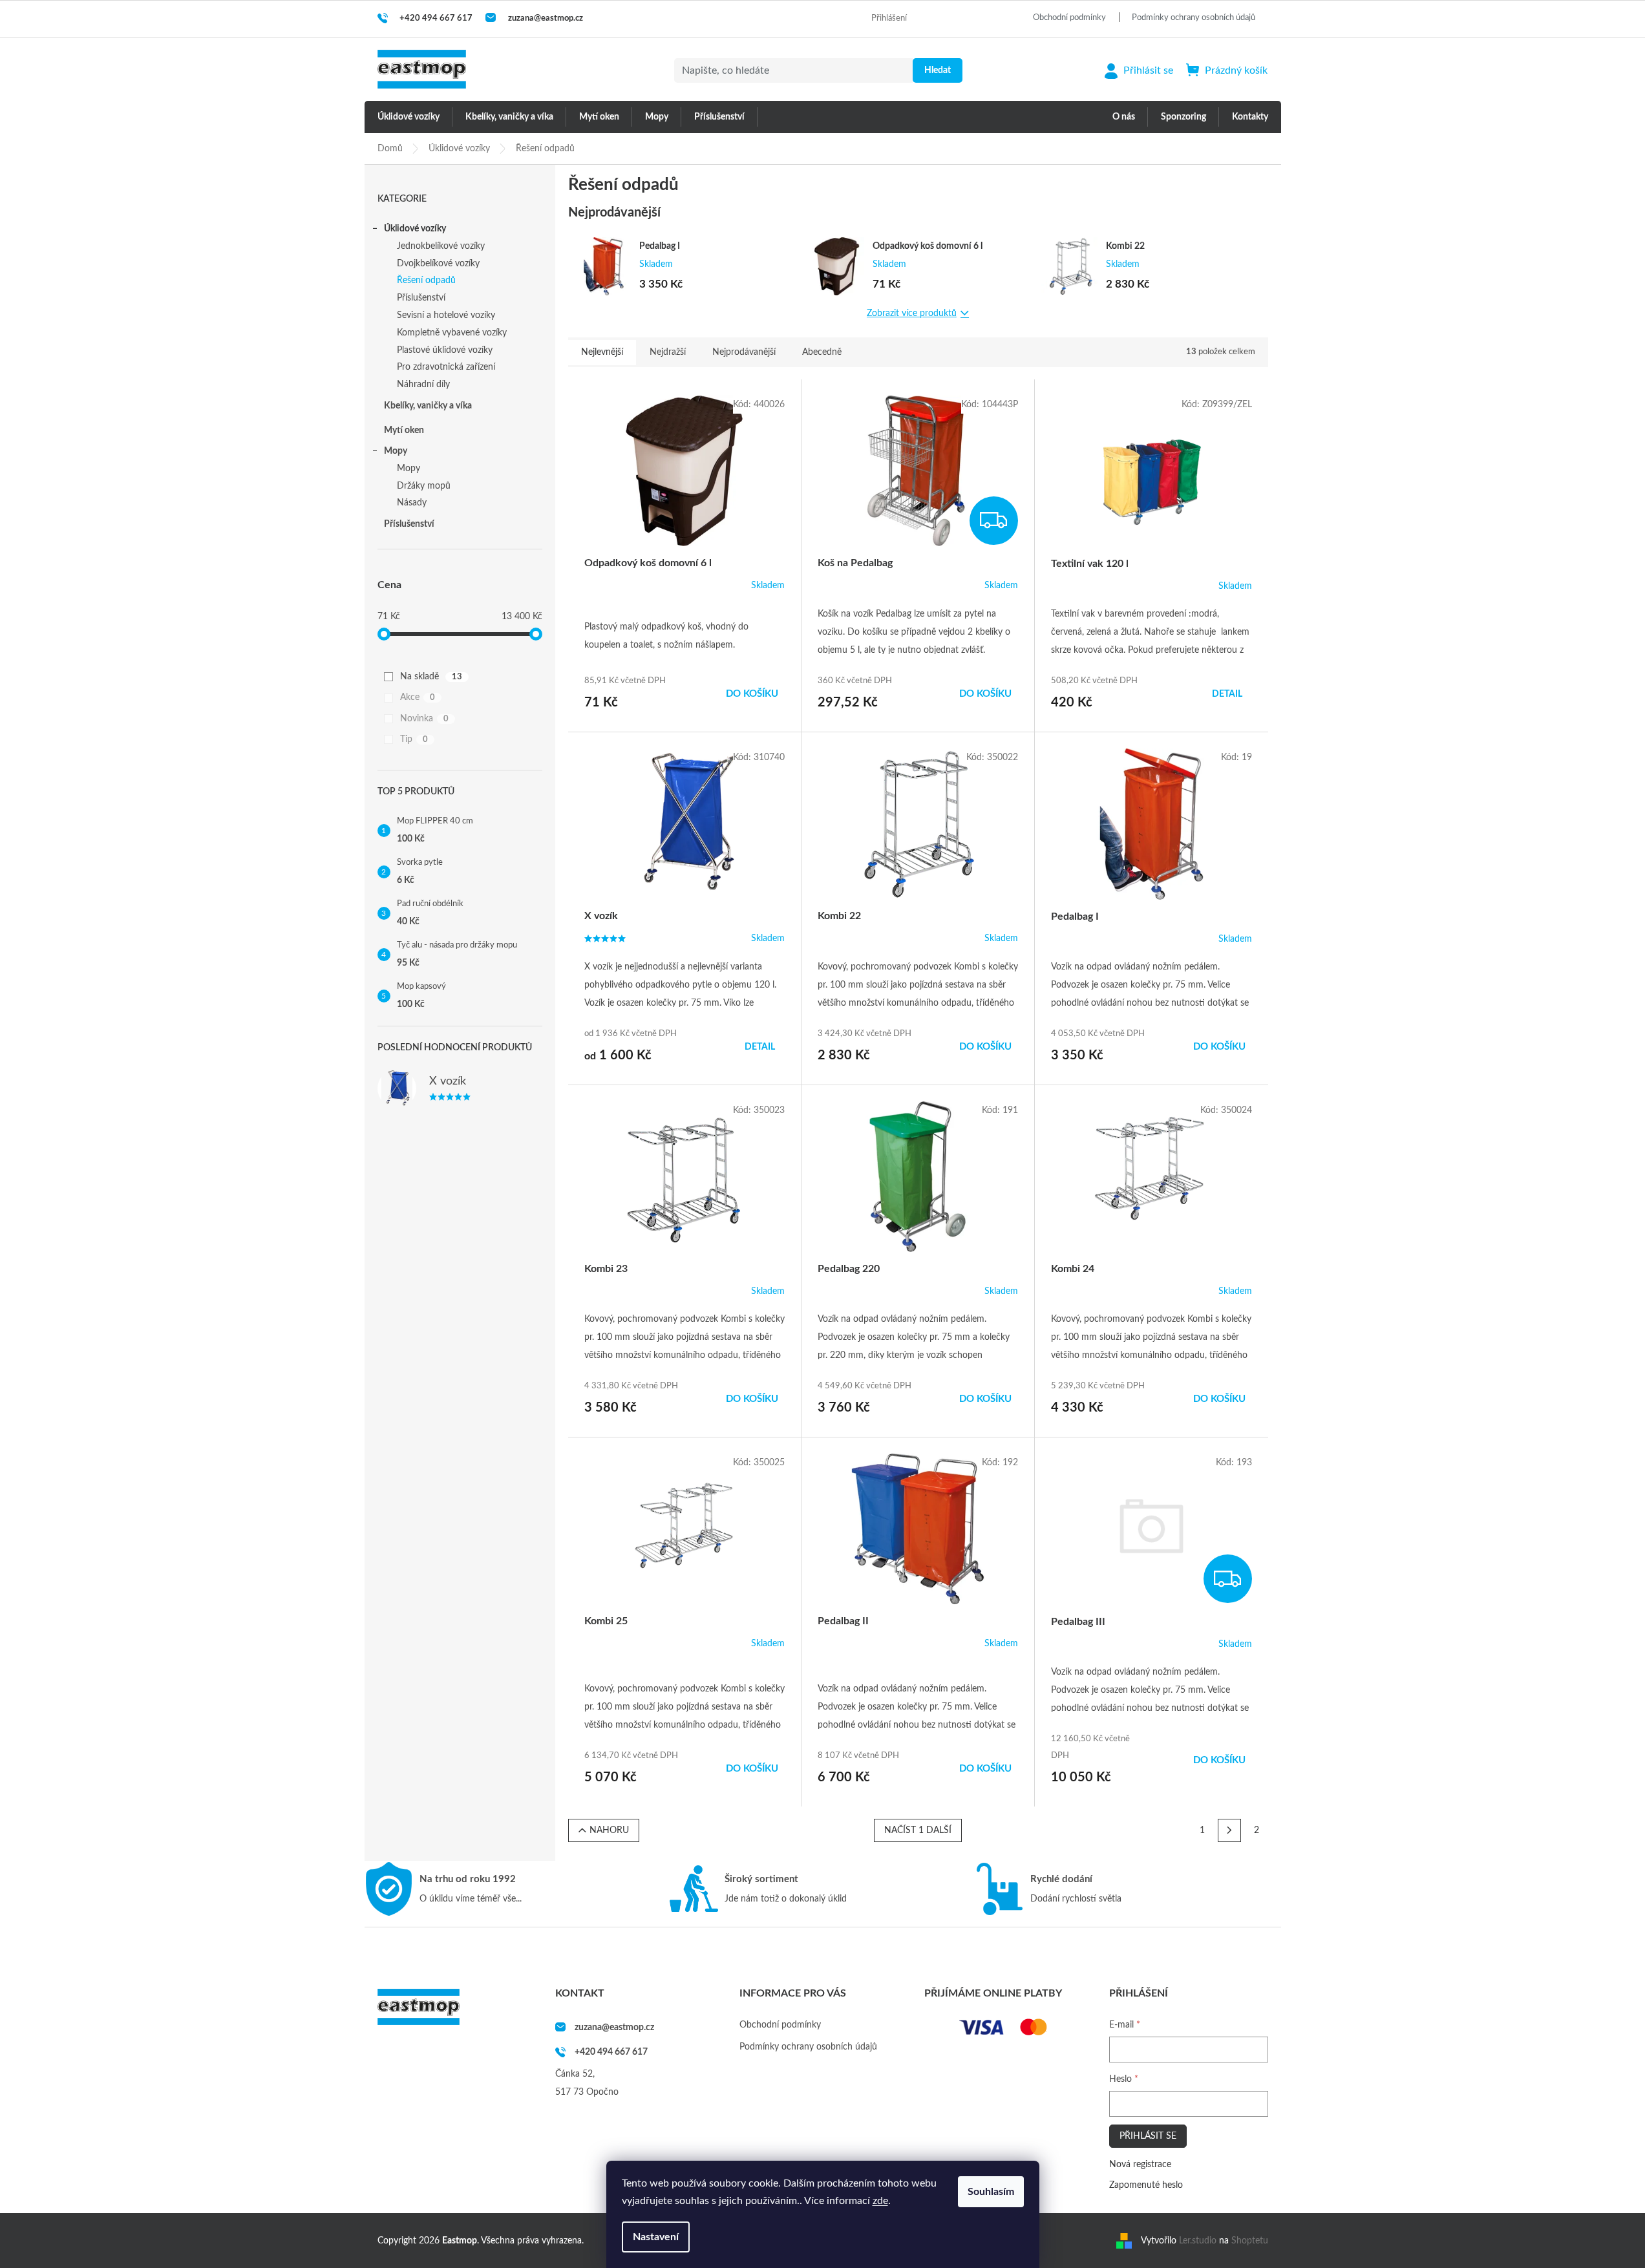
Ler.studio (1198, 2241)
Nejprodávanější (744, 352)
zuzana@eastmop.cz (614, 2028)
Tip (414, 739)
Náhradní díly (423, 385)
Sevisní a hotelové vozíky (446, 315)
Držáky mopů (424, 486)
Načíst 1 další (918, 1830)
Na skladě (431, 677)
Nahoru (609, 1830)
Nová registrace (1140, 2165)
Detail (1227, 694)
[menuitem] (409, 117)
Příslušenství (421, 298)
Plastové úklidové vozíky (445, 350)
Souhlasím (991, 2192)
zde (880, 2201)
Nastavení (656, 2237)
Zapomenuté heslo (1146, 2185)
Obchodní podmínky (1069, 18)
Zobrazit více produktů (912, 313)
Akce (418, 697)
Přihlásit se (1148, 2136)
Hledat (938, 70)
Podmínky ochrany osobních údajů (1194, 18)
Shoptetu (1250, 2241)
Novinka (424, 719)
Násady (412, 503)
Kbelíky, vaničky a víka (428, 406)
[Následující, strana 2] (1229, 1830)
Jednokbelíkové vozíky (441, 246)
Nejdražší (668, 352)
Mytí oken (404, 430)
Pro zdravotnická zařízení (446, 367)
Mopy (396, 451)
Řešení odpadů (426, 281)
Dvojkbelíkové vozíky (438, 264)
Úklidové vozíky (415, 229)
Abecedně (822, 352)
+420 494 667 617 (611, 2052)
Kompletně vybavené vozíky (452, 333)
